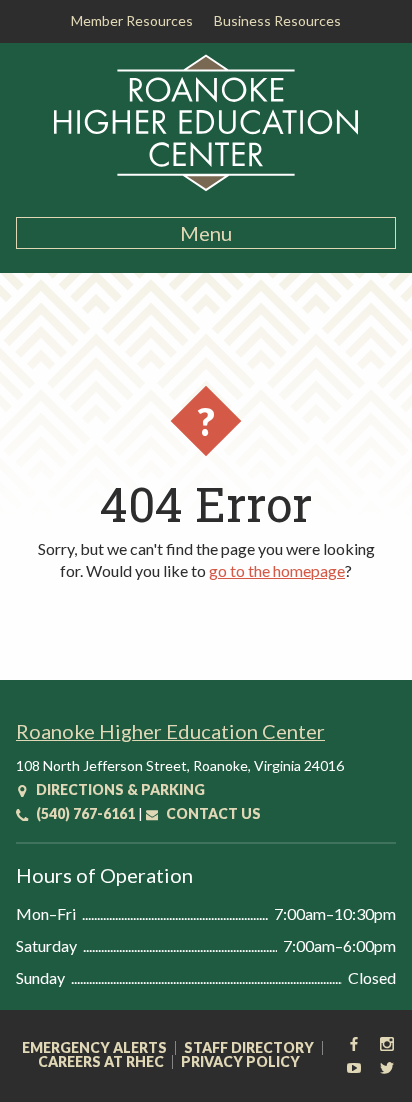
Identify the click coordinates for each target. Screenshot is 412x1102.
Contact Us (212, 813)
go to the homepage (277, 570)
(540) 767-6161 (84, 813)
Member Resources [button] (132, 20)
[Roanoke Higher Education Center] (206, 188)
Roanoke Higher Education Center (170, 731)
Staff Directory (249, 1048)
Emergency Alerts (94, 1048)
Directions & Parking (119, 789)
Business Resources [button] (277, 20)
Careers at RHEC (101, 1062)
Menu (206, 233)
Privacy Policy (240, 1062)
